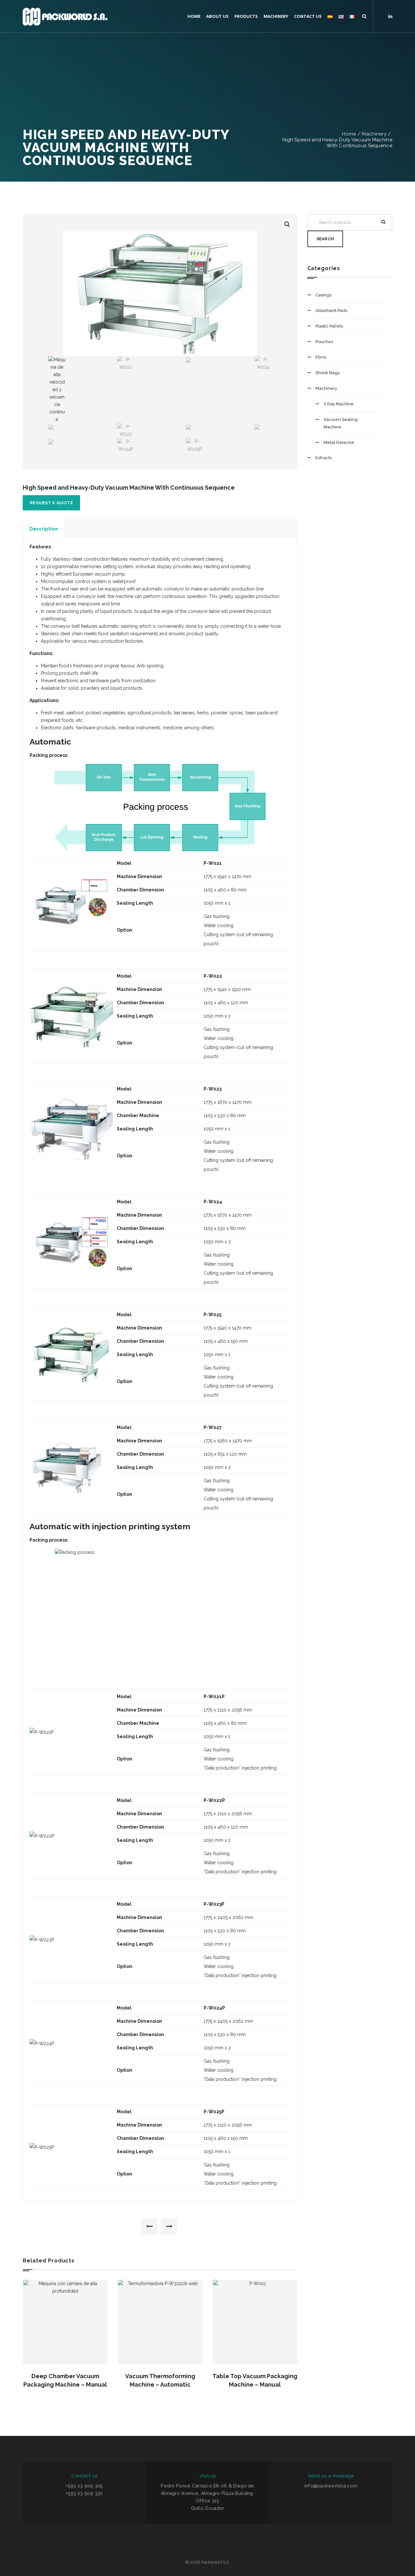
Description (44, 529)
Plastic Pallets (329, 326)
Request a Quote (51, 503)
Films (321, 357)
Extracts (324, 458)
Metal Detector (339, 442)
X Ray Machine (339, 404)
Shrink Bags (327, 373)
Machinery (374, 134)
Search (325, 239)
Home (349, 134)
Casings (323, 295)
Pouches (324, 342)
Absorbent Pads (331, 310)
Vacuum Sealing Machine (341, 423)
